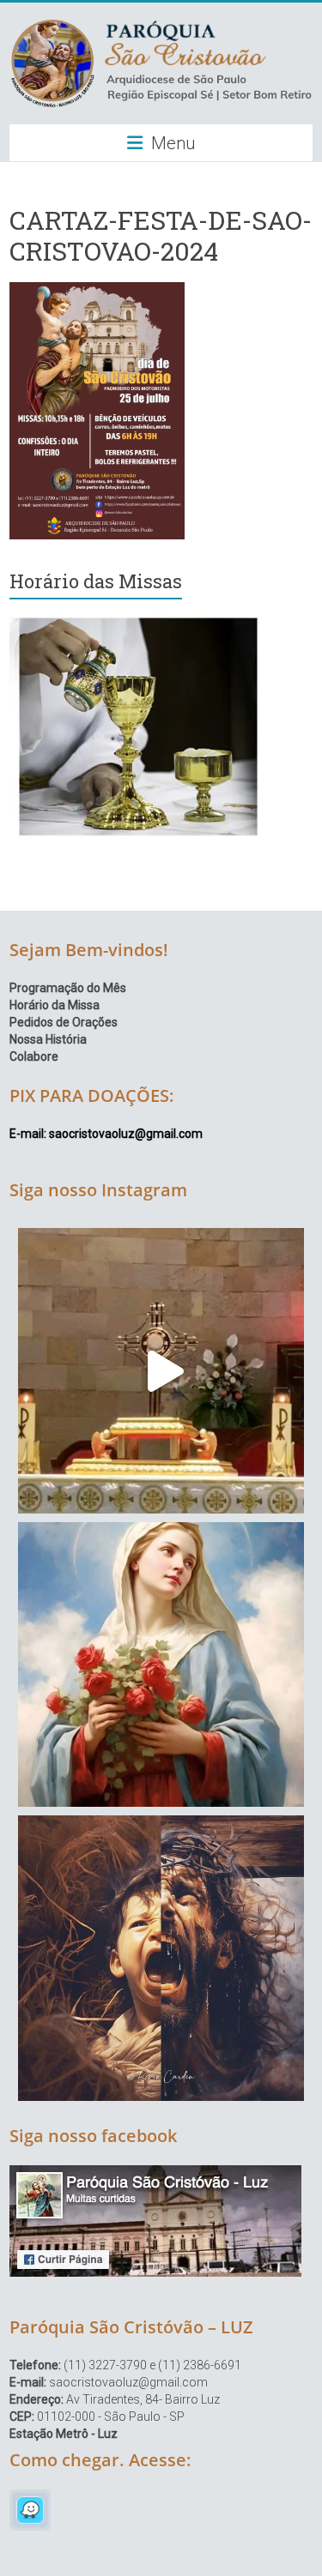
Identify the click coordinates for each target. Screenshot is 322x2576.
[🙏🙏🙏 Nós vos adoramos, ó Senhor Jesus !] (161, 1371)
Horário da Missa (55, 1005)
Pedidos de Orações (64, 1022)
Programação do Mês (68, 988)
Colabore (34, 1056)
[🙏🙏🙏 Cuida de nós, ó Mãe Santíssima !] (161, 1665)
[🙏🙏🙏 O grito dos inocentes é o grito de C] (161, 1958)
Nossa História (48, 1039)
